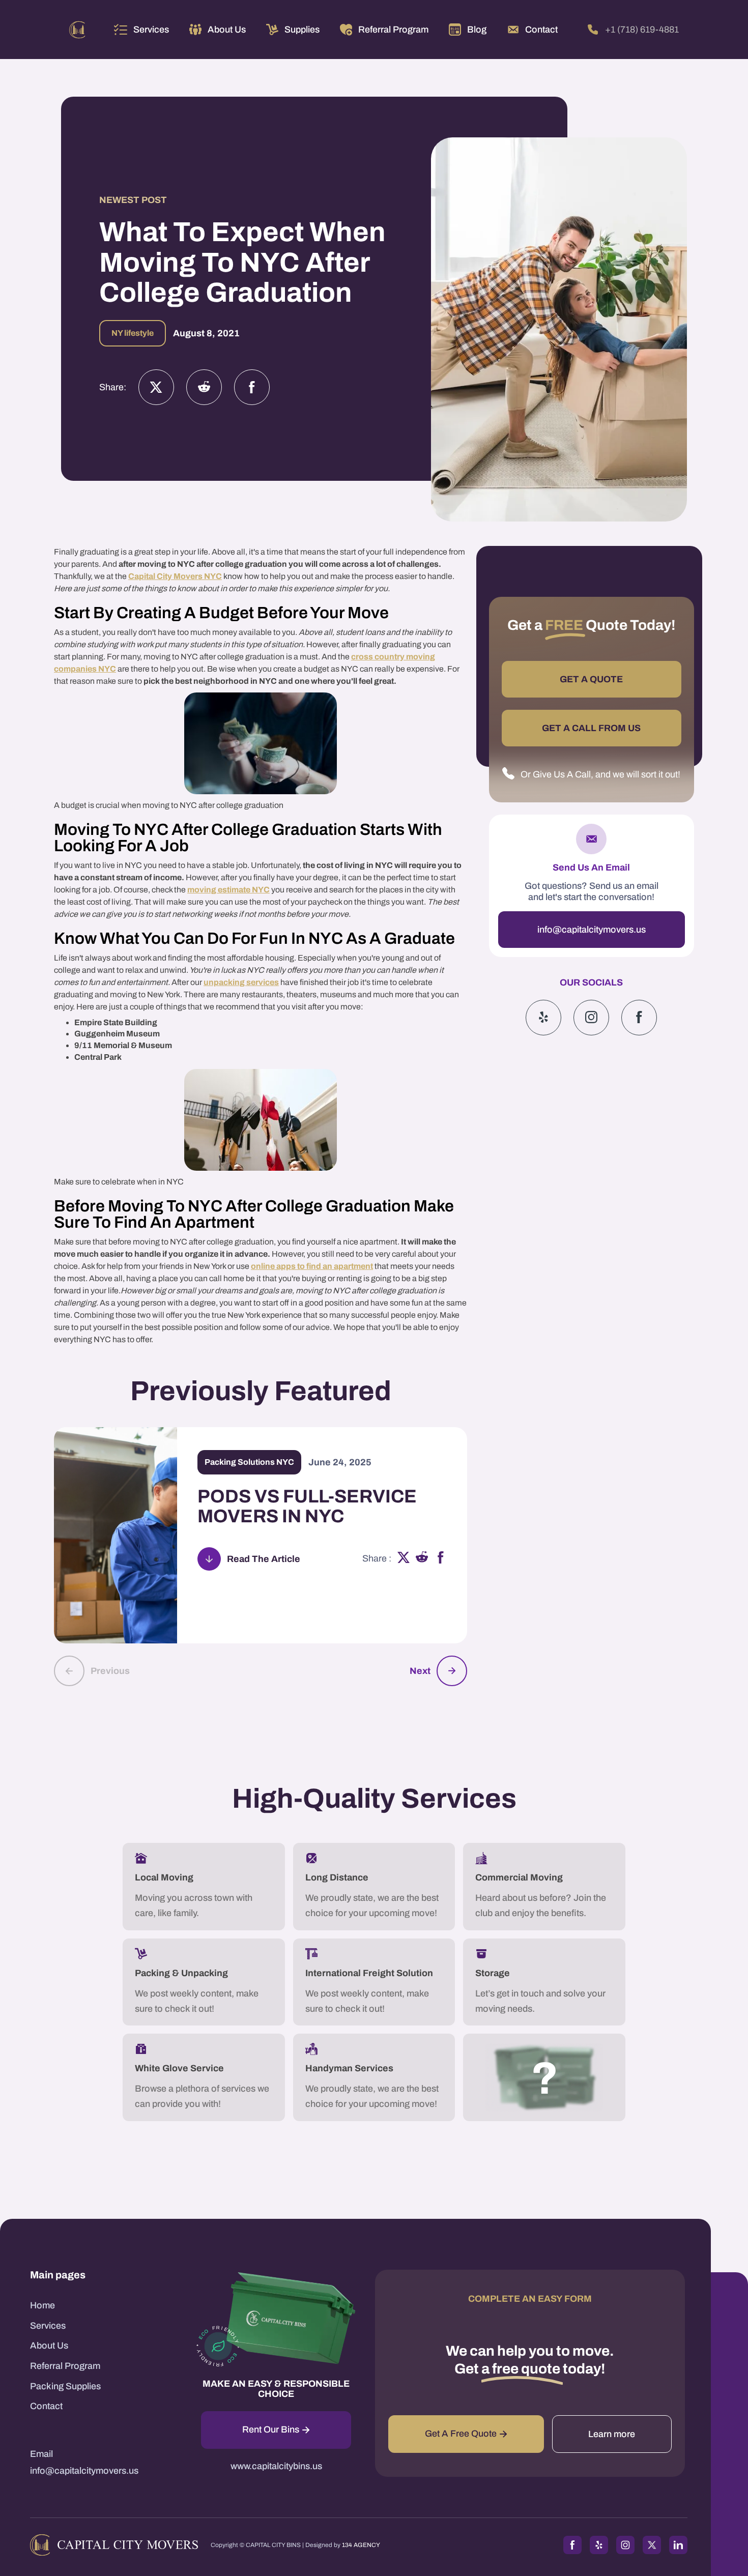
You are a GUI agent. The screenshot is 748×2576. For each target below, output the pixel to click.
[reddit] (422, 1559)
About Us (49, 2346)
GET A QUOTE (591, 679)
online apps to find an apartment (312, 1266)
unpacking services (241, 982)
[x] (404, 1559)
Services (151, 30)
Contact (46, 2406)
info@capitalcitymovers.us (592, 929)
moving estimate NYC (228, 890)
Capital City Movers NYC (175, 576)
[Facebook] (252, 387)
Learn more (612, 2434)
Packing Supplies (65, 2386)
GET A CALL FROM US (591, 728)
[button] (141, 30)
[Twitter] (156, 387)
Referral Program (65, 2366)
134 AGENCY (361, 2545)
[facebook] (441, 1559)
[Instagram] (204, 387)
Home (42, 2305)
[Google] (639, 1017)
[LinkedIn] (678, 2545)
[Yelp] (543, 1017)
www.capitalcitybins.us (276, 2466)
